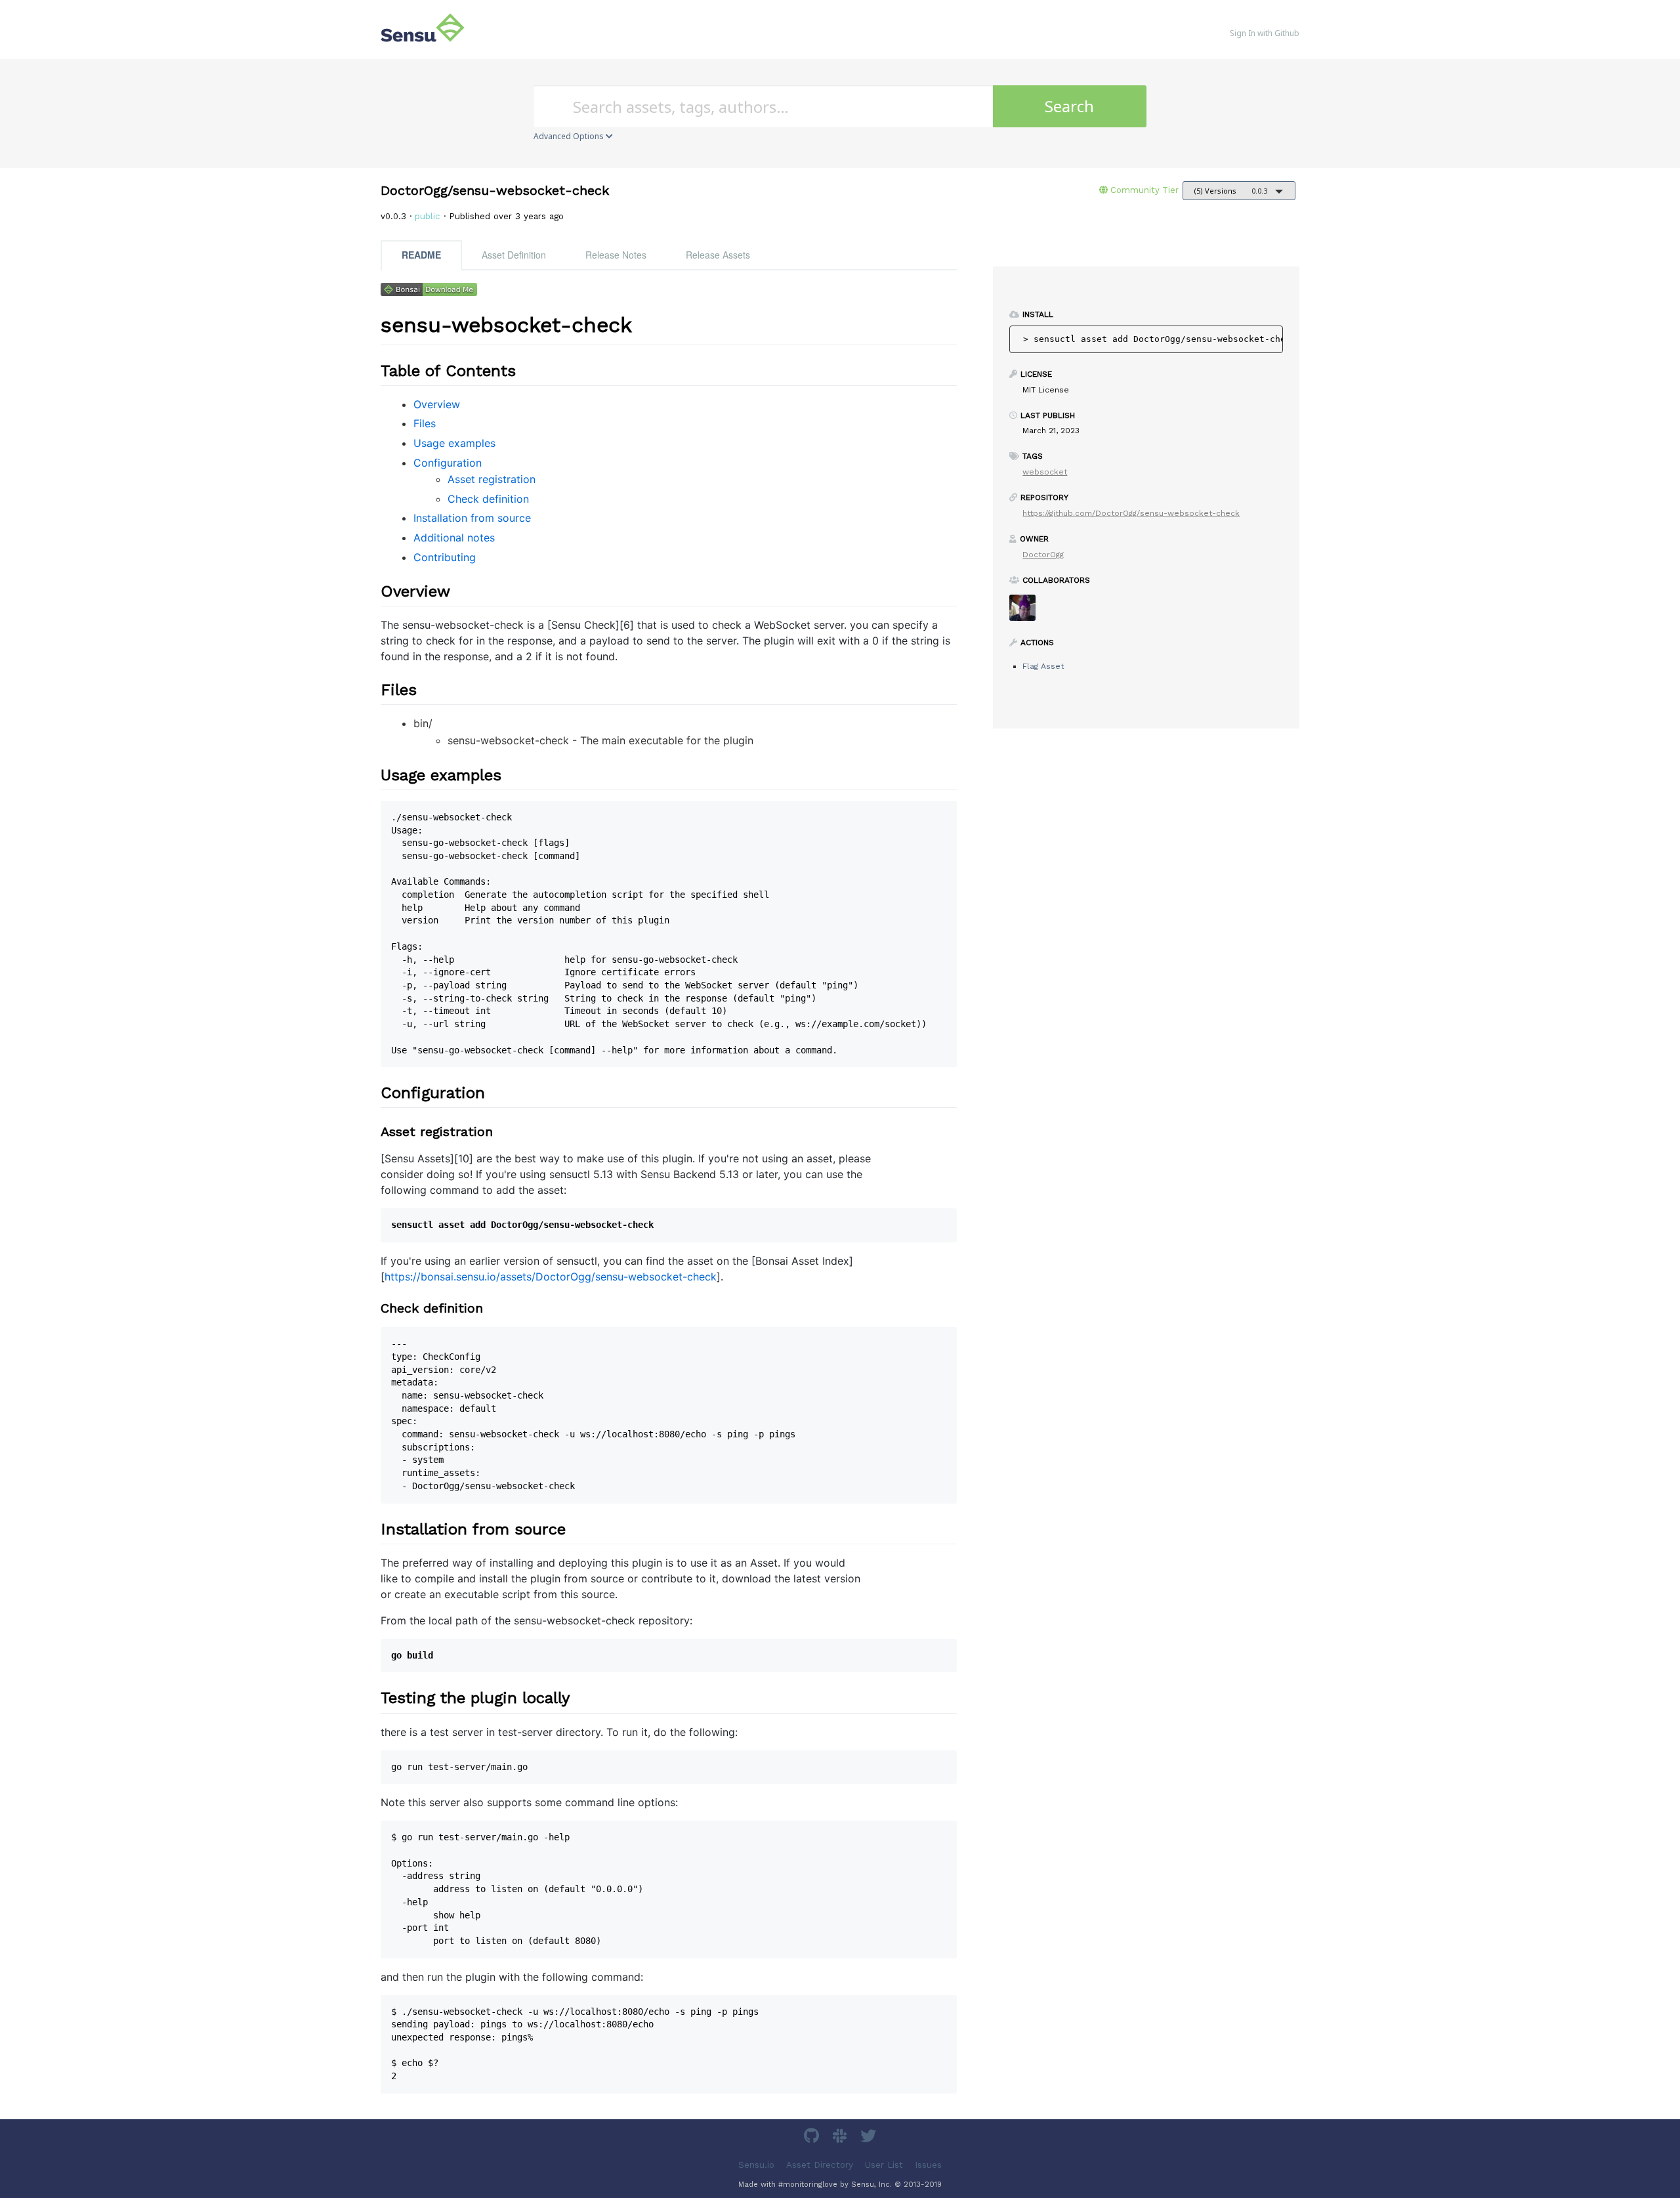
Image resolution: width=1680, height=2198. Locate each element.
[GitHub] (813, 2138)
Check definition (488, 499)
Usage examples (454, 443)
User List (884, 2164)
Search (1069, 106)
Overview (437, 404)
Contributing (445, 557)
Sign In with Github (1265, 33)
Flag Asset (1043, 666)
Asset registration (492, 479)
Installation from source (472, 518)
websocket (1045, 472)
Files (425, 423)
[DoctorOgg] (1027, 612)
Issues (928, 2164)
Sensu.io (756, 2164)
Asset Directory (820, 2164)
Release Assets (718, 255)
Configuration (448, 463)
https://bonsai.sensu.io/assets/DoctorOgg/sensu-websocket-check (551, 1277)
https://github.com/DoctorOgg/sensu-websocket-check (1131, 513)
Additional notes (454, 538)
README (421, 255)
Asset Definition (514, 255)
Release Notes (616, 255)
